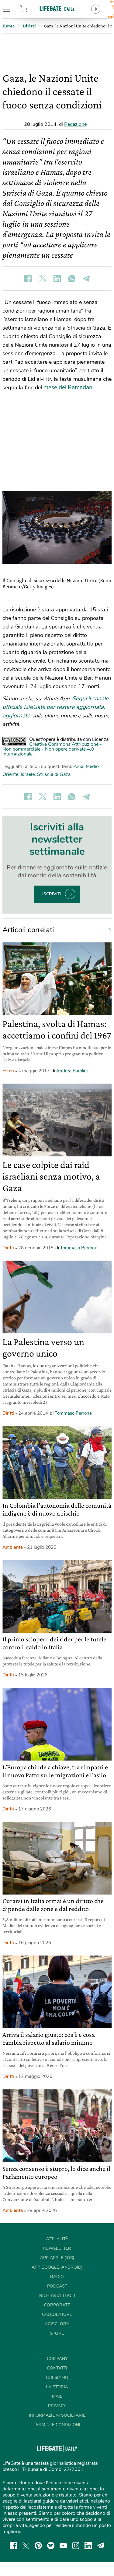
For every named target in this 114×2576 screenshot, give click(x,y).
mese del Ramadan (68, 387)
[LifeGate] (57, 8)
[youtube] (63, 2546)
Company (57, 2359)
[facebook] (13, 2546)
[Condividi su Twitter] (43, 278)
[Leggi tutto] (107, 930)
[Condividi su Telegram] (86, 278)
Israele (28, 774)
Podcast (57, 2286)
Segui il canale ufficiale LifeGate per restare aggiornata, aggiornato (55, 707)
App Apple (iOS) (57, 2258)
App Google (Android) (57, 2267)
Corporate (57, 2305)
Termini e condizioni (57, 2425)
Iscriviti (52, 894)
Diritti (8, 1248)
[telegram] (101, 2546)
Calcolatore (57, 2314)
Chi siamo (57, 2378)
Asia (78, 766)
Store (31, 9)
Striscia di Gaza (54, 774)
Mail (57, 2396)
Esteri (8, 1071)
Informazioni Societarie (57, 2415)
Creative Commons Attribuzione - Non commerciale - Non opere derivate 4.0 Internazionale (52, 749)
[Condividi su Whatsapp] (72, 278)
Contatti (57, 2368)
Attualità (57, 2239)
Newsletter (57, 2248)
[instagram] (76, 2546)
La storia (57, 2387)
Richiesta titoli (57, 2296)
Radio (57, 2277)
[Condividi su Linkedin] (57, 278)
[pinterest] (38, 2546)
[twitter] (26, 2546)
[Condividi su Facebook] (28, 278)
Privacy (57, 2406)
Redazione (75, 124)
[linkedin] (88, 2546)
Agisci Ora (57, 2324)
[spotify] (51, 2546)
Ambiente (13, 1547)
